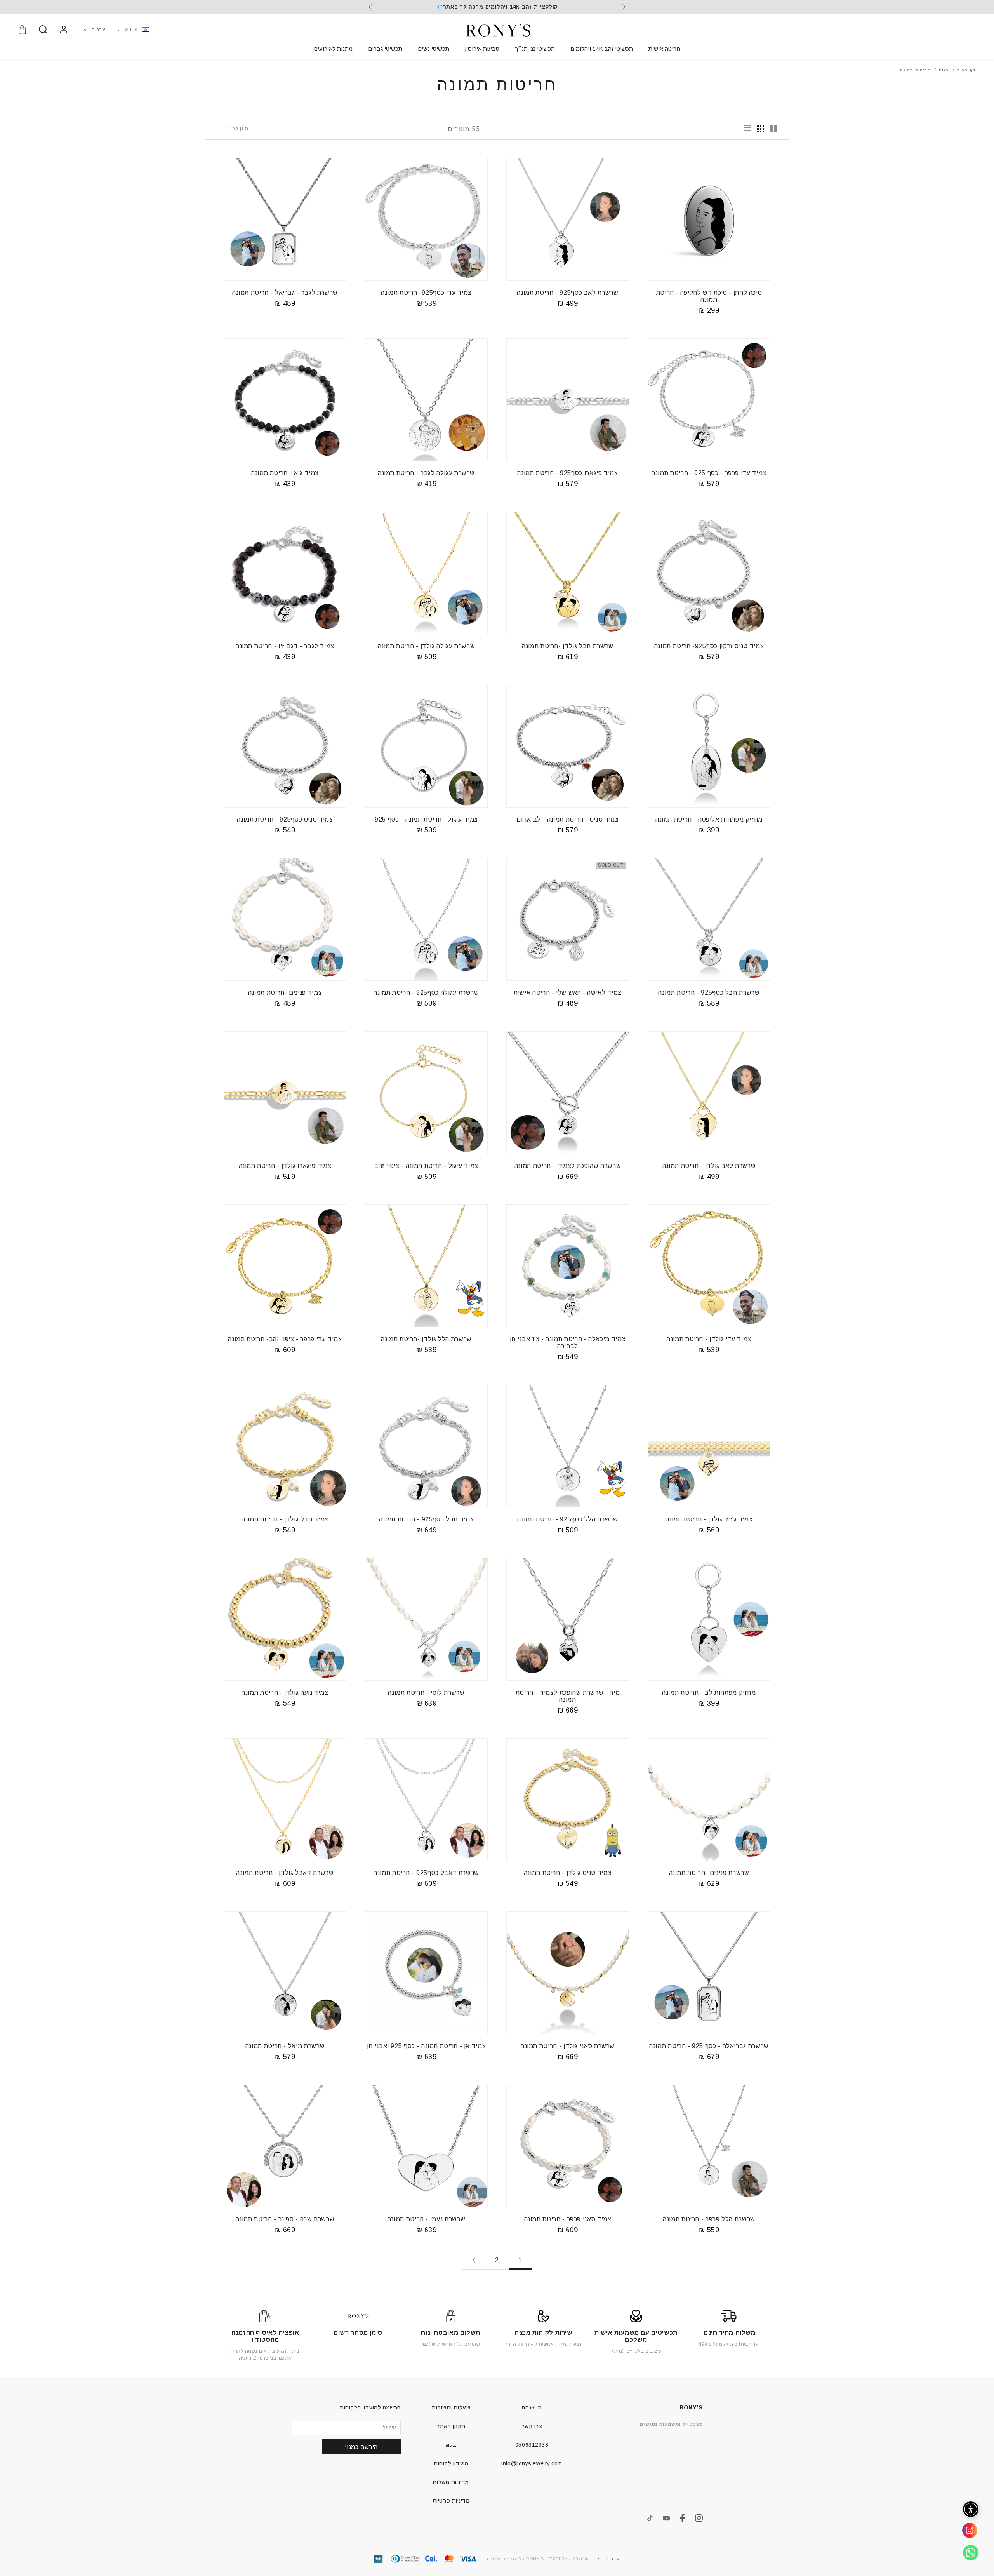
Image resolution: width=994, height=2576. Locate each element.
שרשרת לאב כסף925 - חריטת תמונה (567, 293)
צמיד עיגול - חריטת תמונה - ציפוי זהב (426, 1166)
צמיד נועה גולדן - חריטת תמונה (285, 1693)
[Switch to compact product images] (747, 129)
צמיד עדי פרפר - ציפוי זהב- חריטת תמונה (285, 1339)
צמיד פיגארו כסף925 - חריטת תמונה (568, 473)
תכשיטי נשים (434, 49)
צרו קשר (532, 2426)
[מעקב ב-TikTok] (650, 2518)
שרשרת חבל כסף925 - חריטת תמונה (709, 993)
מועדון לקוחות (451, 2463)
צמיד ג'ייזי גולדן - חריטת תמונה (709, 1519)
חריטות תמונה (915, 70)
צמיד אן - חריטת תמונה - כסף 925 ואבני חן (427, 2046)
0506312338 (532, 2445)
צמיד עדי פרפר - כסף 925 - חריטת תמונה (709, 473)
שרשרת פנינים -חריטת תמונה (709, 1873)
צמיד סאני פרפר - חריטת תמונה (568, 2219)
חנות (944, 70)
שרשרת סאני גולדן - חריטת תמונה (568, 2046)
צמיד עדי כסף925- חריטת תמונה (426, 293)
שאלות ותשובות (451, 2407)
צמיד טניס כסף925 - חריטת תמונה (285, 819)
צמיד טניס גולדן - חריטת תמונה (568, 1873)
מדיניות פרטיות (451, 2501)
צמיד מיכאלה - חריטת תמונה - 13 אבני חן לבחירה (568, 1343)
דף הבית (966, 70)
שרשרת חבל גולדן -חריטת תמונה (568, 646)
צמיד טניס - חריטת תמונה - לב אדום (567, 819)
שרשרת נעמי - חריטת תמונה (426, 2219)
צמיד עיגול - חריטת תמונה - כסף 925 (426, 819)
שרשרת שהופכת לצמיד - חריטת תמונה (568, 1166)
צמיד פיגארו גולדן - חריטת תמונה (285, 1166)
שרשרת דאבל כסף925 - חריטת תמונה (426, 1873)
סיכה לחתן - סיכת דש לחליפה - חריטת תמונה (709, 296)
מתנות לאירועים (333, 49)
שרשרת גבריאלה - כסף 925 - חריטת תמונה (709, 2046)
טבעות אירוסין (482, 49)
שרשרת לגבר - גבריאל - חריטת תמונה (285, 293)
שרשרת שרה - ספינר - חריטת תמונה (285, 2219)
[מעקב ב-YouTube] (666, 2518)
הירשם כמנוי (361, 2447)
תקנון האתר (451, 2426)
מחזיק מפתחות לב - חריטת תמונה (709, 1693)
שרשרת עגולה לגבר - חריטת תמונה (426, 473)
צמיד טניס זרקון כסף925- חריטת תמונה (709, 646)
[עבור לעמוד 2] (474, 2260)
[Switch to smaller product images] (761, 129)
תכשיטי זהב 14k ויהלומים (602, 49)
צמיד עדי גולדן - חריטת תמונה (709, 1339)
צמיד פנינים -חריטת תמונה (285, 993)
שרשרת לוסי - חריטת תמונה (426, 1693)
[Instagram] (967, 2533)
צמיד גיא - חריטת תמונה (285, 473)
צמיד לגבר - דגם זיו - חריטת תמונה (285, 646)
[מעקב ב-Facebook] (683, 2518)
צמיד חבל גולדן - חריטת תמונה (285, 1519)
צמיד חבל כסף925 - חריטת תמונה (427, 1519)
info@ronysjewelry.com (532, 2463)
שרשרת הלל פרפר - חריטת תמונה (709, 2219)
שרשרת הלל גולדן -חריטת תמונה (426, 1339)
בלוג (451, 2445)
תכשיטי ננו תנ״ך (535, 49)
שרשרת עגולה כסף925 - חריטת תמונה (426, 993)
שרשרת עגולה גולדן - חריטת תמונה (427, 646)
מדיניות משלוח (451, 2482)
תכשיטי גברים (385, 49)
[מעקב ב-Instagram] (699, 2518)
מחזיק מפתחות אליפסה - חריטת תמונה (709, 819)
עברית (99, 30)
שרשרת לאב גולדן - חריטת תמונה (709, 1166)
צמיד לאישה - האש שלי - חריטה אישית (568, 993)
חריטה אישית (664, 49)
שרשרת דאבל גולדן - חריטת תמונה (285, 1873)
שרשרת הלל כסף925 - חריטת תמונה (567, 1519)
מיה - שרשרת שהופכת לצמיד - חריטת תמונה (568, 1696)
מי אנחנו (532, 2407)
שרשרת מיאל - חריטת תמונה (285, 2046)
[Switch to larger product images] (774, 129)
